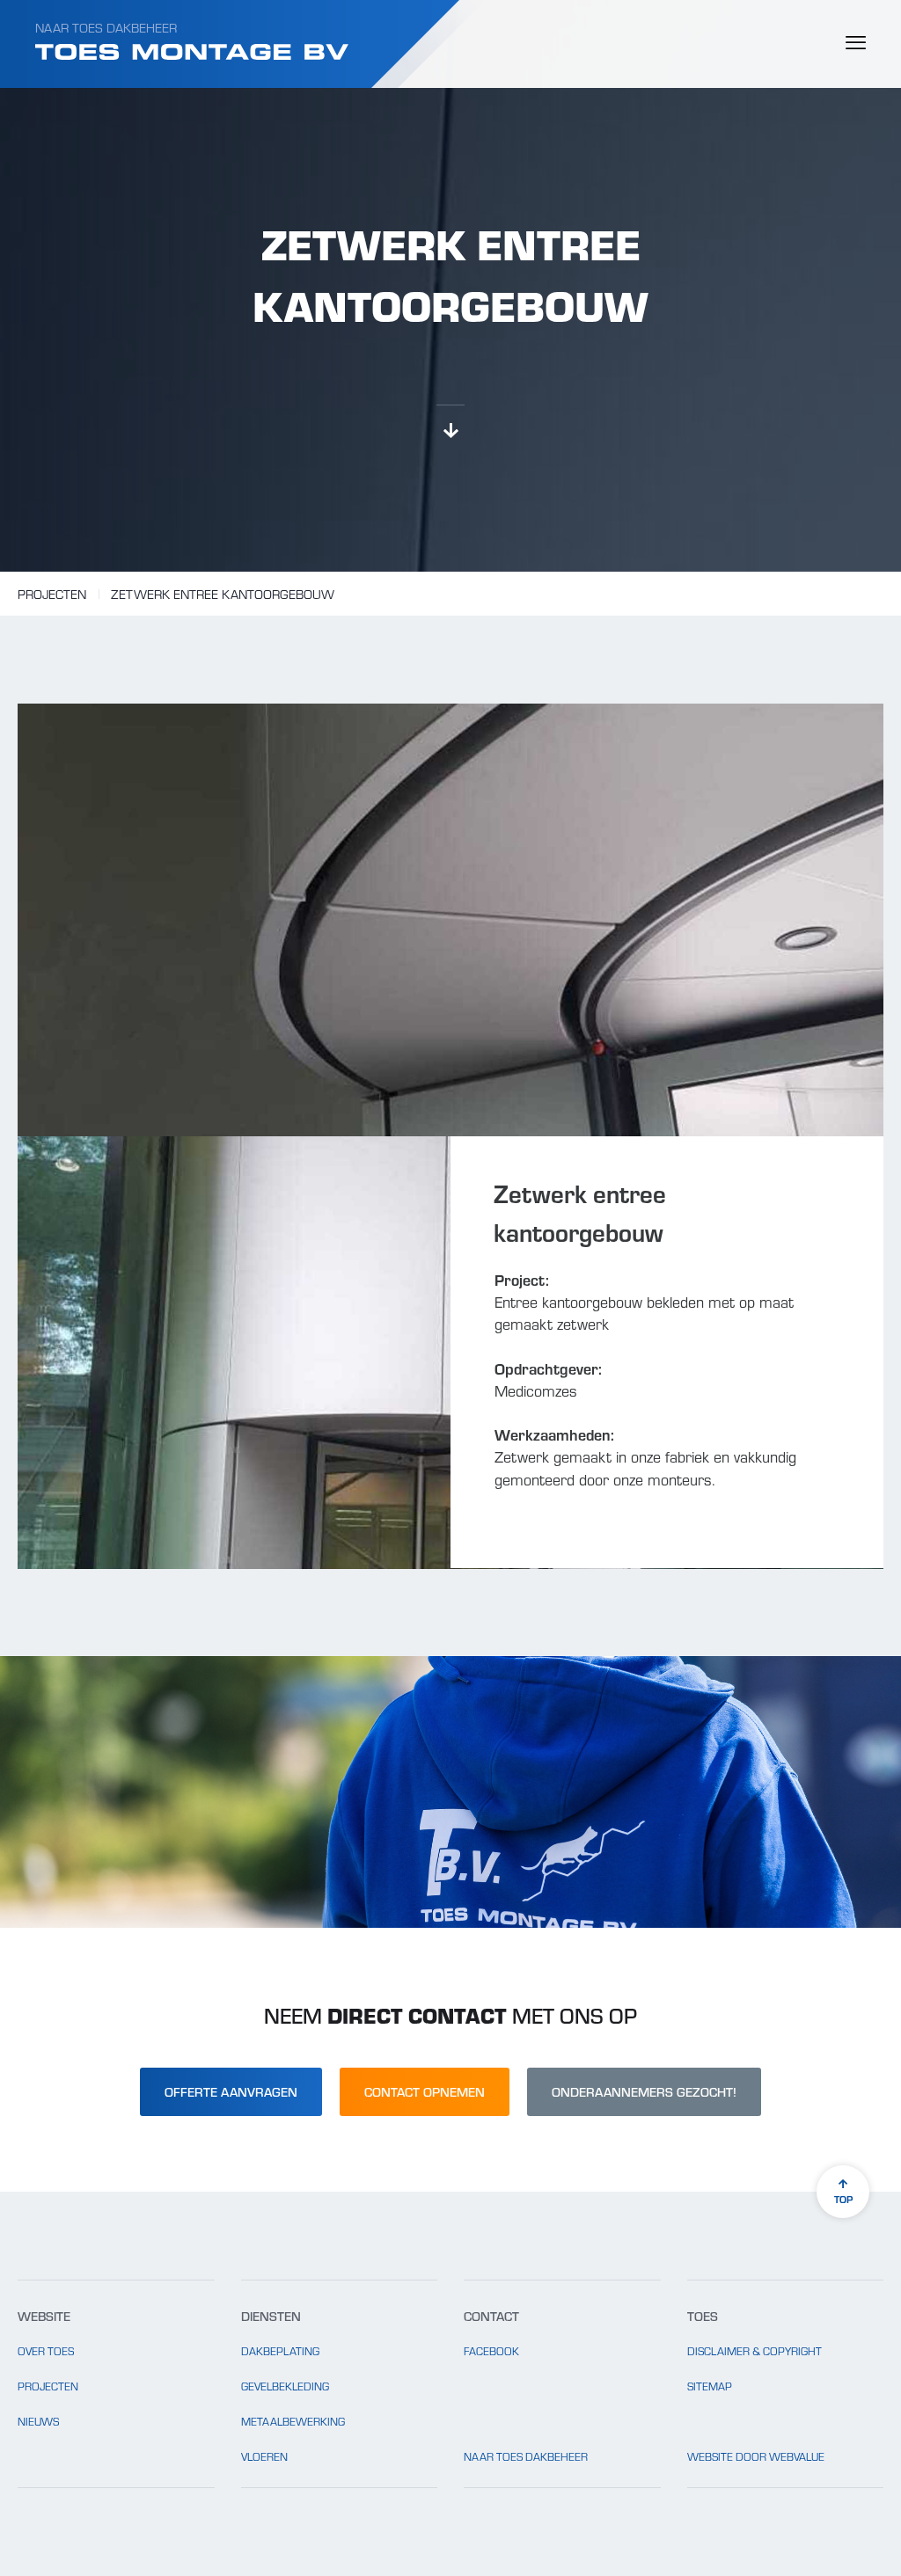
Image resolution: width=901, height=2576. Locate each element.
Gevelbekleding (285, 2386)
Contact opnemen (425, 2091)
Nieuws (38, 2421)
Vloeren (264, 2456)
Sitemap (710, 2386)
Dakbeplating (280, 2351)
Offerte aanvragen (231, 2091)
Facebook (491, 2351)
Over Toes (46, 2351)
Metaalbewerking (293, 2421)
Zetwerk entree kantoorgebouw (223, 594)
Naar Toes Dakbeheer (106, 27)
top (843, 2199)
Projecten (52, 594)
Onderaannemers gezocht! (644, 2091)
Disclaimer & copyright (754, 2351)
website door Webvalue (756, 2456)
